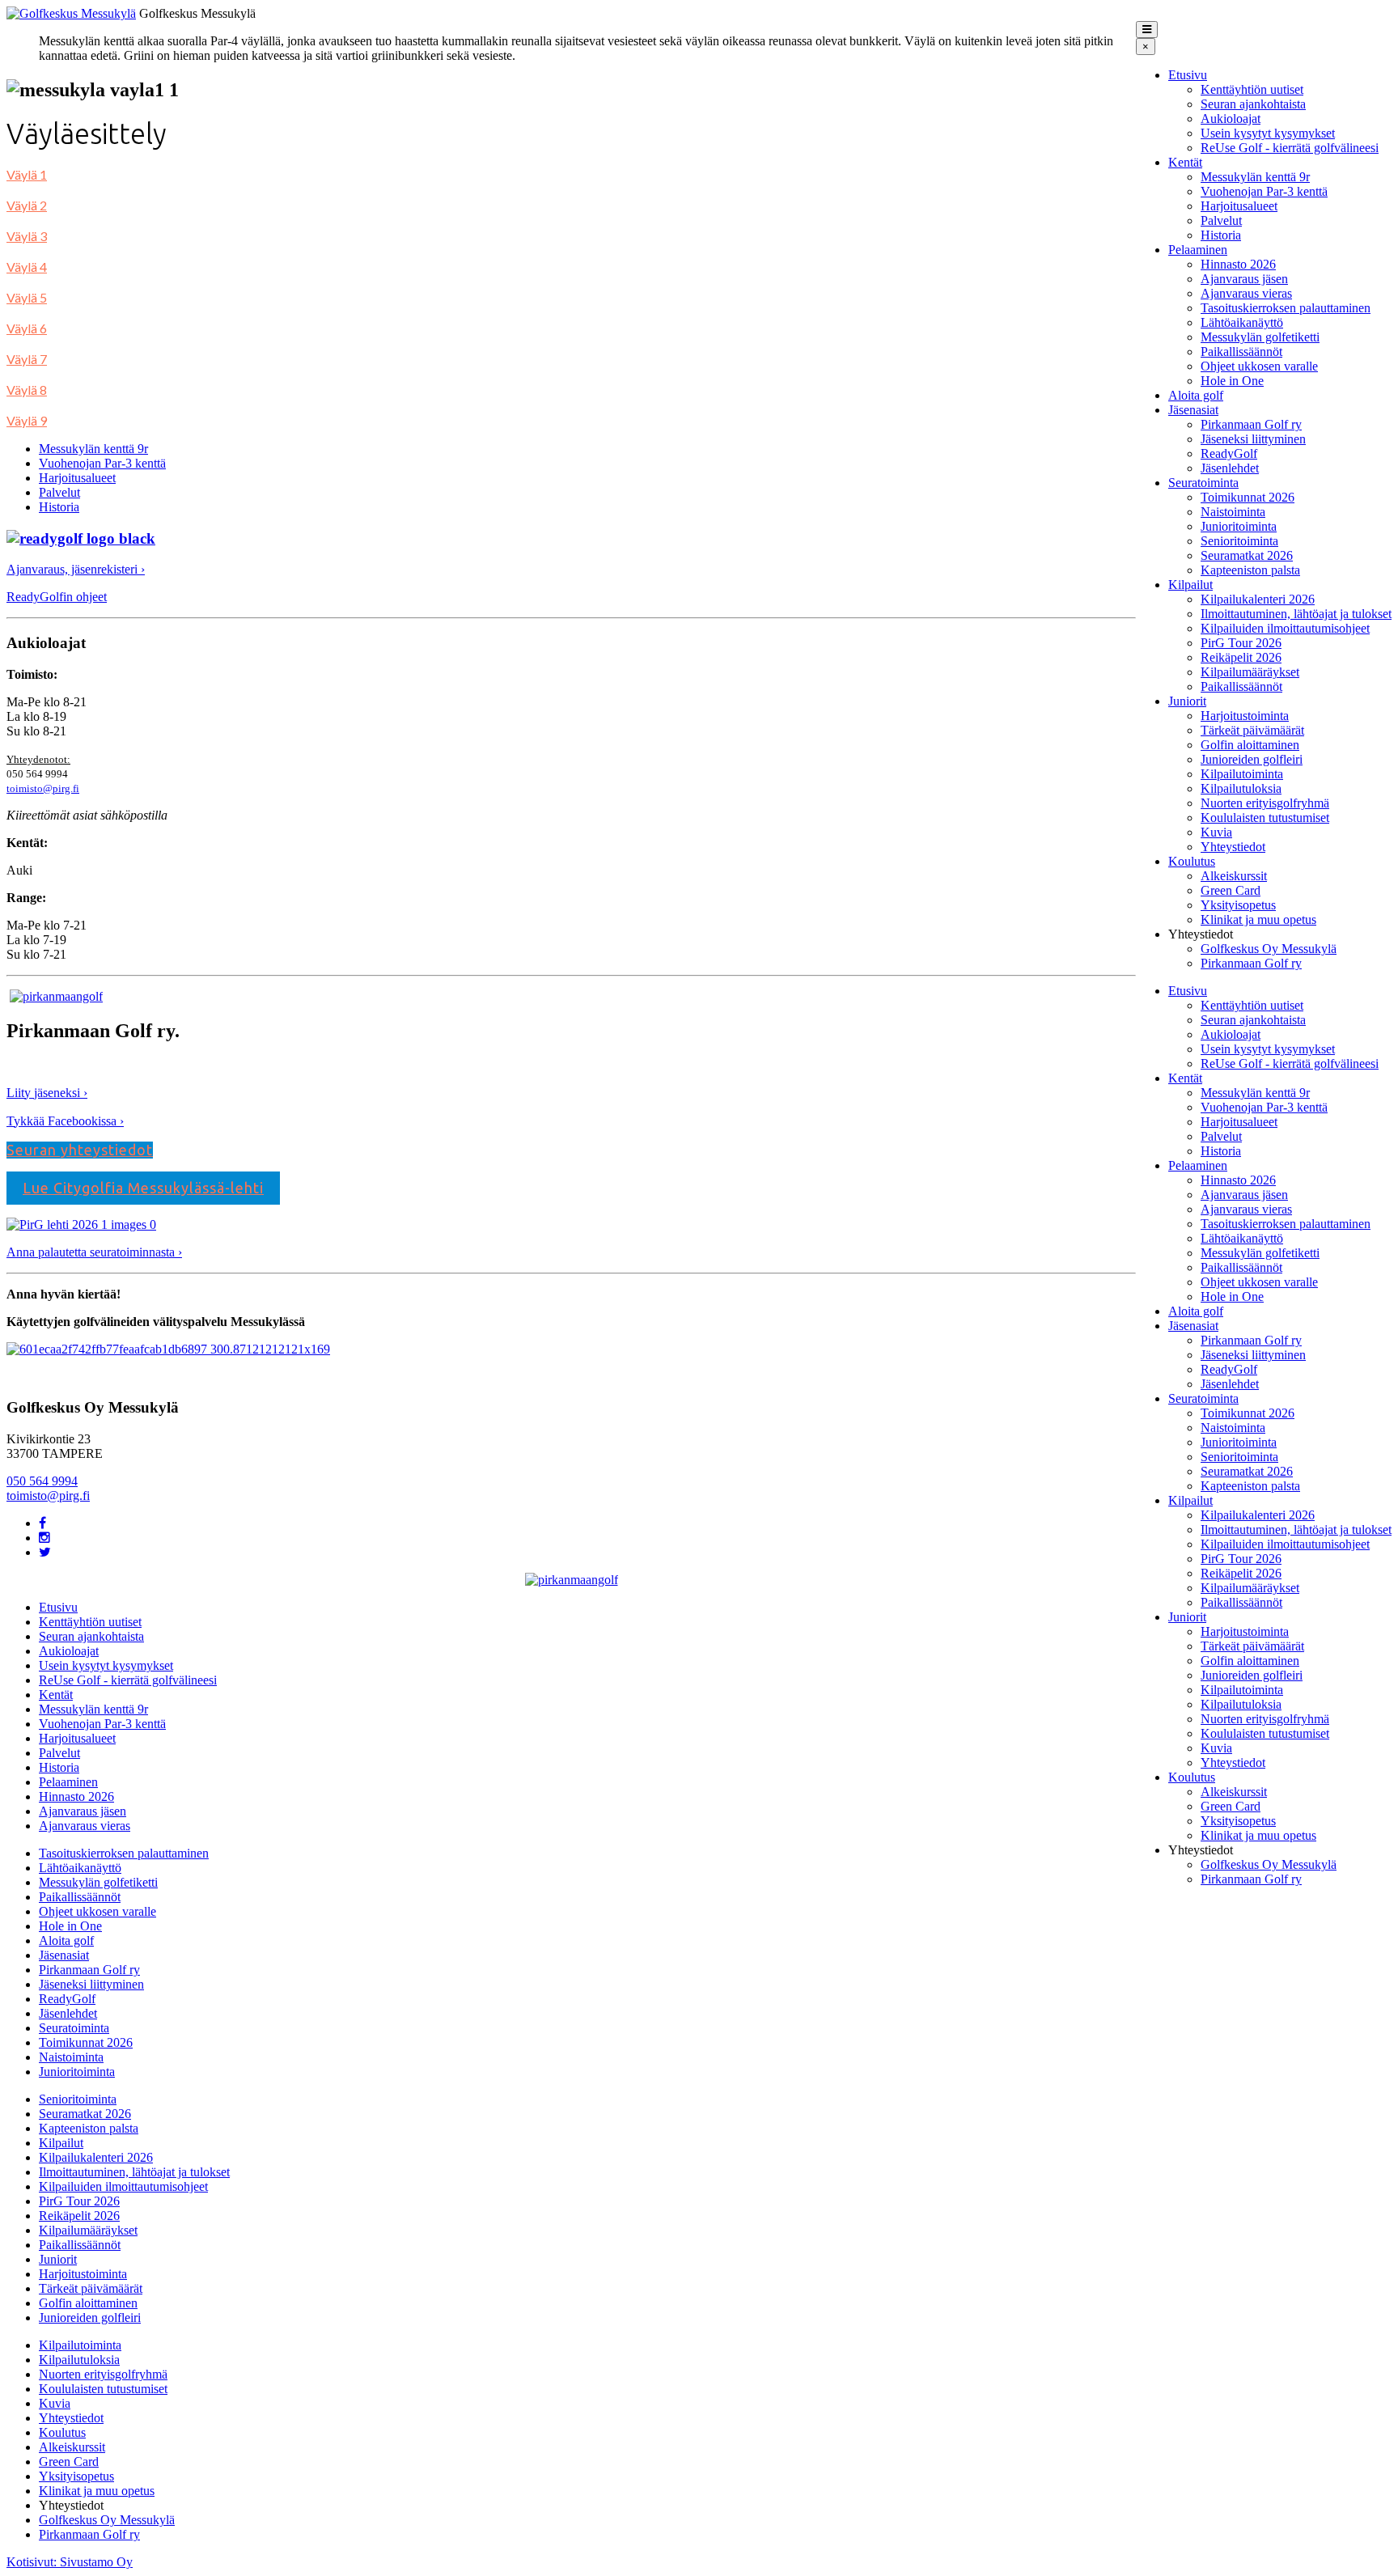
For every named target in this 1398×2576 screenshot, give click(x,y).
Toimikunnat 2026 (1248, 497)
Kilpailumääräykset (1250, 672)
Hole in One (1232, 381)
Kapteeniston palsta (1250, 570)
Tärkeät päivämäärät (1252, 730)
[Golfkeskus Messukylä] (71, 13)
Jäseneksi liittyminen (1253, 439)
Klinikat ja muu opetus (1258, 919)
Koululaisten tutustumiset (1265, 818)
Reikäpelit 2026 (1241, 657)
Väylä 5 (27, 297)
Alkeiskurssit (1234, 876)
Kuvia (1216, 832)
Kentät (1185, 162)
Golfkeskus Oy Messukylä (1269, 949)
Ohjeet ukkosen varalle (1259, 366)
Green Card (1231, 890)
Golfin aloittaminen (1250, 745)
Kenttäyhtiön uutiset (1252, 89)
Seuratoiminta (1203, 483)
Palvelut (1221, 220)
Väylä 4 (27, 267)
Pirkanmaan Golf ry (1251, 424)
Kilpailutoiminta (1242, 774)
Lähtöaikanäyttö (1242, 322)
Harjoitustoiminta (1245, 716)
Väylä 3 (27, 236)
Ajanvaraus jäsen (1244, 279)
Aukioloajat (1231, 119)
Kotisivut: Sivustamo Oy (70, 2562)
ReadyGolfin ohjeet (57, 597)
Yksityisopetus (1238, 905)
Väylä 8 (27, 390)
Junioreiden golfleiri (1252, 759)
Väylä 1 (27, 174)
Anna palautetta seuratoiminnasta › (94, 1252)
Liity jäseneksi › (47, 1093)
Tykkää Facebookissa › (65, 1121)
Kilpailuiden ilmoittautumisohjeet (1285, 628)
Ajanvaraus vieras (1246, 293)
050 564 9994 (42, 1481)
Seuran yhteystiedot (80, 1150)
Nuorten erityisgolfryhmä (1265, 803)
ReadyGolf (1229, 453)
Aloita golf (1196, 395)
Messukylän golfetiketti (1260, 337)
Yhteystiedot (1233, 847)
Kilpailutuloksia (1241, 788)
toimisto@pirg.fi (43, 788)
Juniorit (1187, 701)
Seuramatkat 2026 (1247, 555)
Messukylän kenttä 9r (1255, 177)
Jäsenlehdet (1230, 468)
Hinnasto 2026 (1238, 264)
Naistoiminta (1233, 512)
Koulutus (1192, 861)
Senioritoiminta (1239, 541)
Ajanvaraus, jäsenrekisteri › (76, 569)
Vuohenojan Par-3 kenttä (1264, 191)
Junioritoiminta (1239, 526)
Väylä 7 (27, 359)
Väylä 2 (27, 205)
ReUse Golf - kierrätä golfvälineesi (1290, 148)
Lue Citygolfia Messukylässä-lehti (143, 1188)
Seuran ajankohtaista (1253, 104)
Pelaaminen (1198, 250)
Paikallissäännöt (1241, 352)
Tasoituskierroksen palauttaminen (1286, 308)
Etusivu (1188, 75)
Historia (1221, 235)
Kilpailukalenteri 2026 (1258, 599)
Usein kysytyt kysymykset (1268, 133)
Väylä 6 (27, 328)
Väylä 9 (27, 420)
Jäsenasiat (1193, 410)
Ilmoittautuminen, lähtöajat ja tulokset (1296, 614)
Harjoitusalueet (1239, 206)
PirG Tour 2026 (1241, 643)
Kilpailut (1190, 585)
